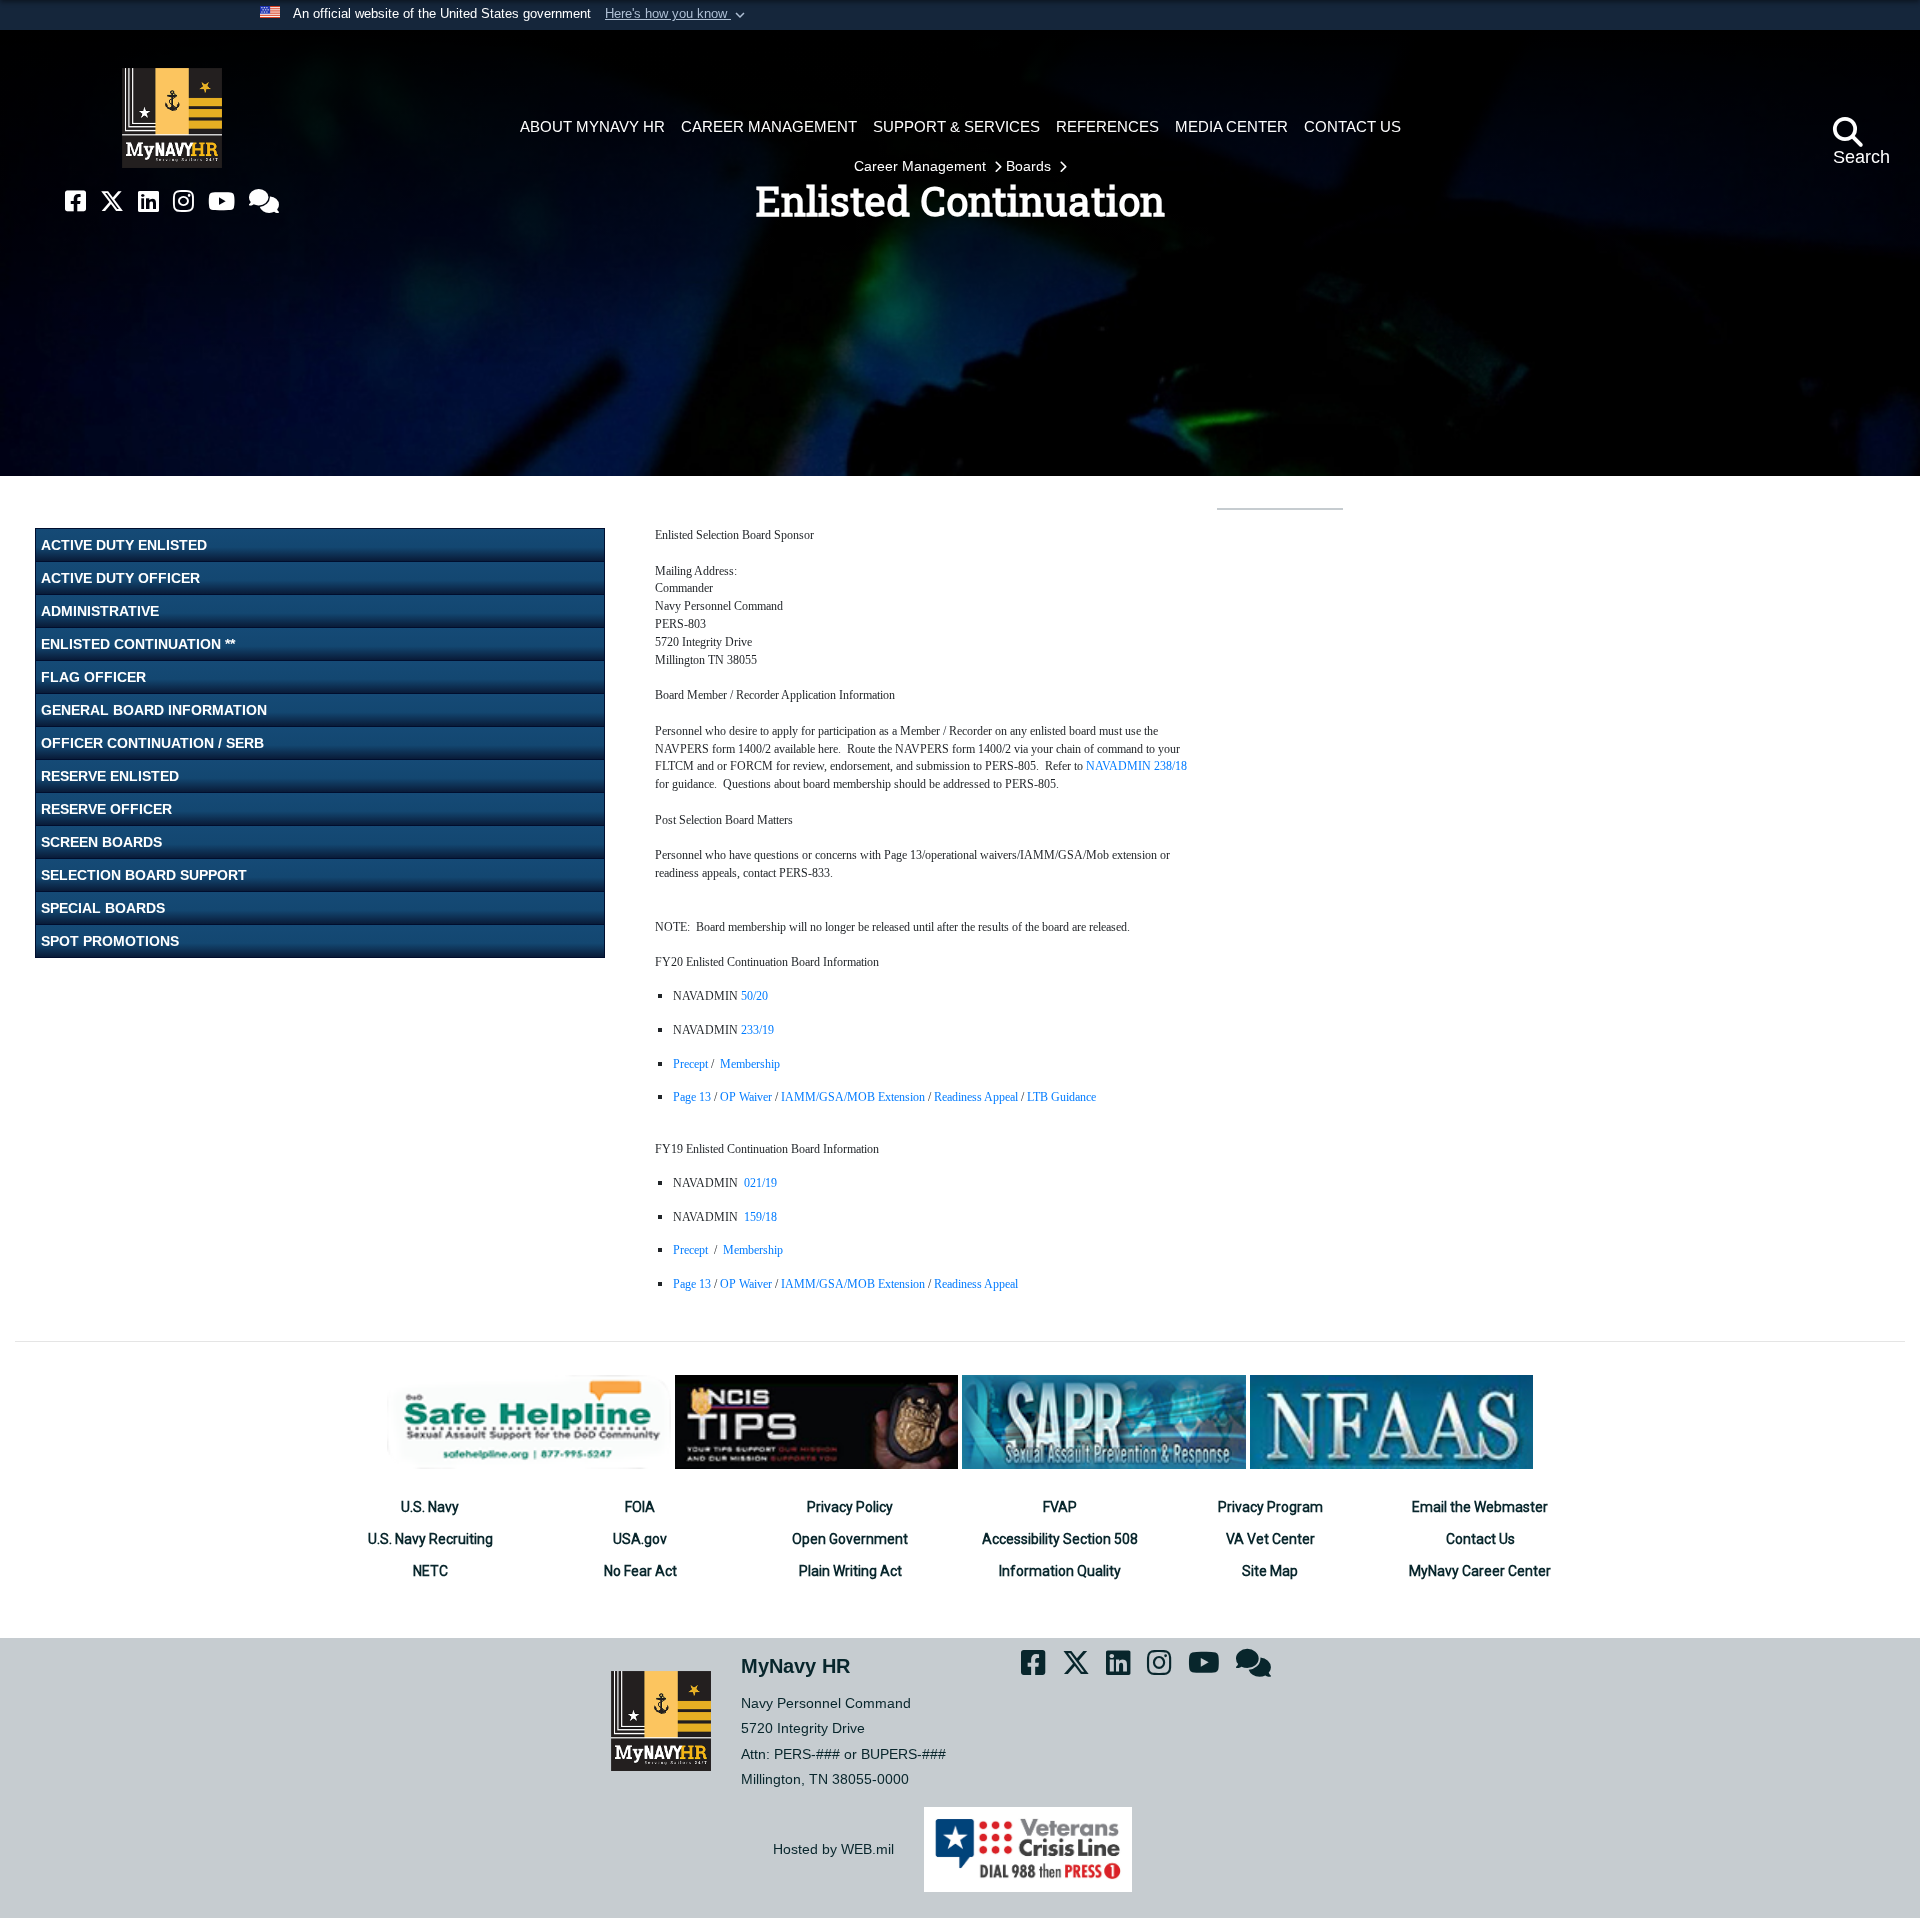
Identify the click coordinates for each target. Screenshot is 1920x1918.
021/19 (760, 1183)
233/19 (757, 1030)
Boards (1030, 166)
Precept (690, 1064)
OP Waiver (747, 1097)
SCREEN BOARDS (101, 842)
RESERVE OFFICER (106, 809)
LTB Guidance (1061, 1097)
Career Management (922, 166)
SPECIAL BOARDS (103, 908)
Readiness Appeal (977, 1097)
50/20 (754, 996)
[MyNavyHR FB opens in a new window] (75, 201)
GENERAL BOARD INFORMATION (154, 710)
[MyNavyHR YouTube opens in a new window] (221, 201)
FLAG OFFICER (93, 677)
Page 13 (693, 1097)
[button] (677, 15)
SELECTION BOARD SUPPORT (144, 875)
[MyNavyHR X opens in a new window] (112, 201)
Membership (750, 1064)
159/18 (760, 1217)
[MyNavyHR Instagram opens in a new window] (183, 201)
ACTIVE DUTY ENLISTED (124, 545)
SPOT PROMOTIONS (110, 941)
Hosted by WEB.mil (833, 1849)
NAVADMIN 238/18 (1136, 766)
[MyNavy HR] (172, 118)
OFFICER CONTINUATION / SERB (152, 743)
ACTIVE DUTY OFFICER (120, 578)
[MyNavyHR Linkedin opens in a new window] (148, 201)
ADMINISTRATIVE (100, 611)
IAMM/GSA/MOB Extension (854, 1097)
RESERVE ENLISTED (110, 776)
